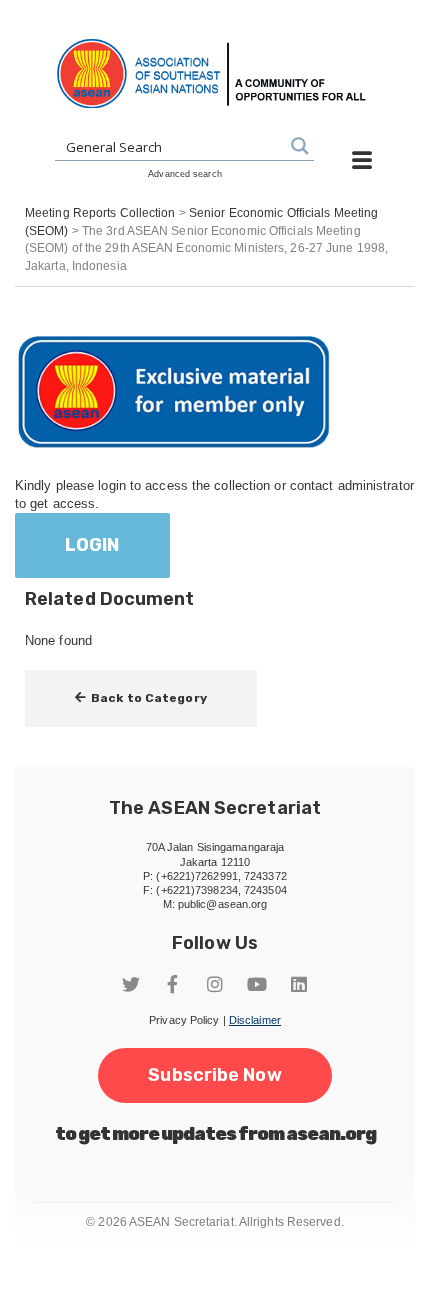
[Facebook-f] (173, 984)
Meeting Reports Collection (100, 213)
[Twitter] (131, 984)
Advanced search (185, 174)
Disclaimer (255, 1020)
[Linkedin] (299, 984)
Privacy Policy (184, 1020)
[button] (141, 698)
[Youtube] (257, 984)
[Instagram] (215, 984)
